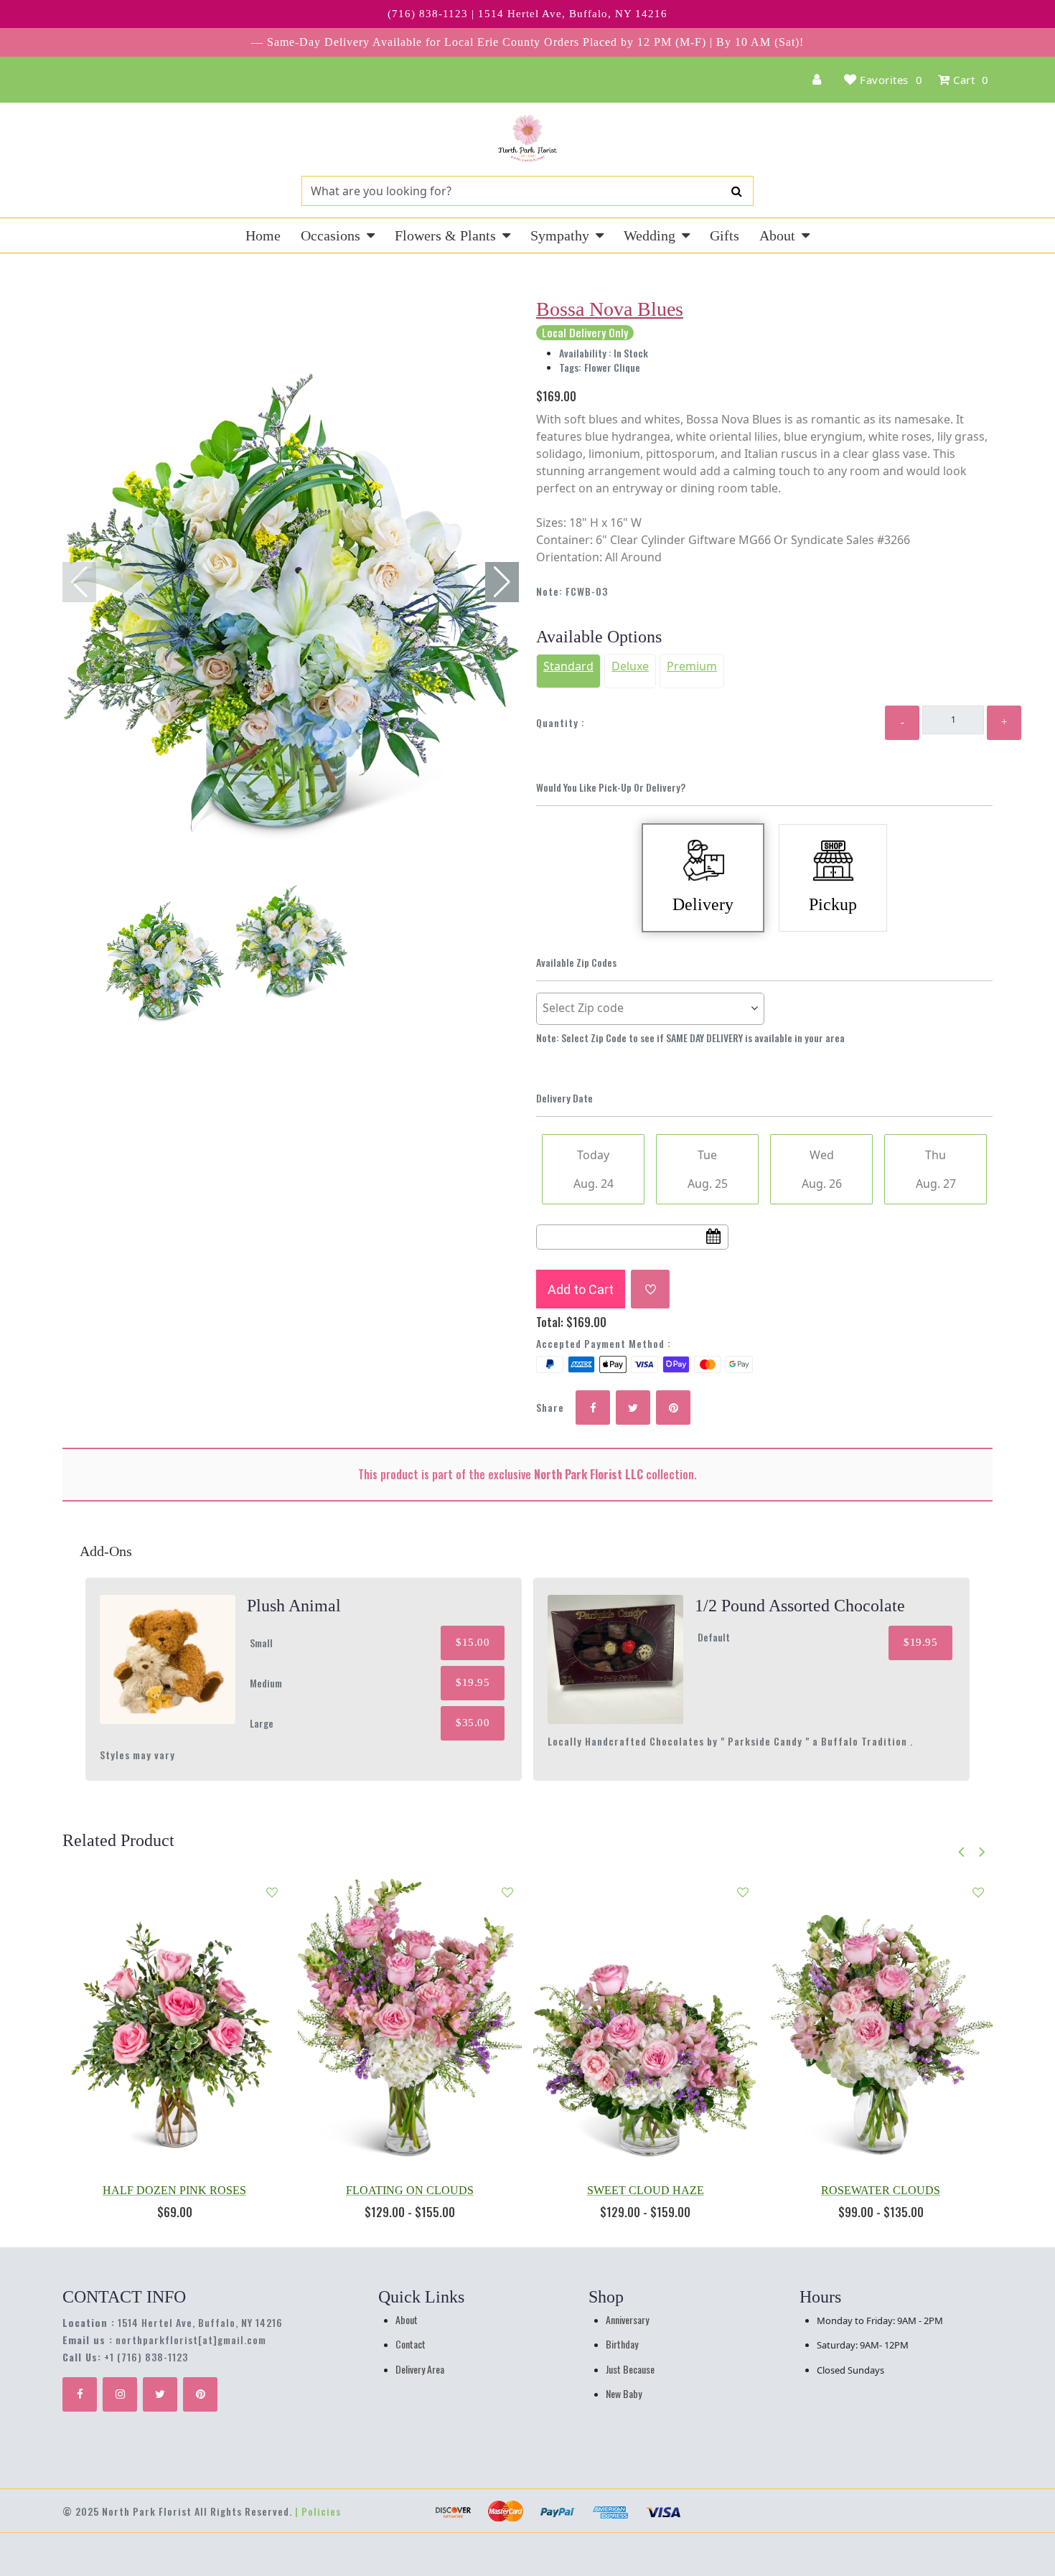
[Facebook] (80, 2394)
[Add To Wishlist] (650, 1289)
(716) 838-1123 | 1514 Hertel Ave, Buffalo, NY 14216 (527, 14)
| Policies (318, 2511)
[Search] (737, 191)
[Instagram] (120, 2394)
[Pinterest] (200, 2394)
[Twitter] (160, 2394)
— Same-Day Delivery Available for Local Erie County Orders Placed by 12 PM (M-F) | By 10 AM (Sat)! (527, 42)
